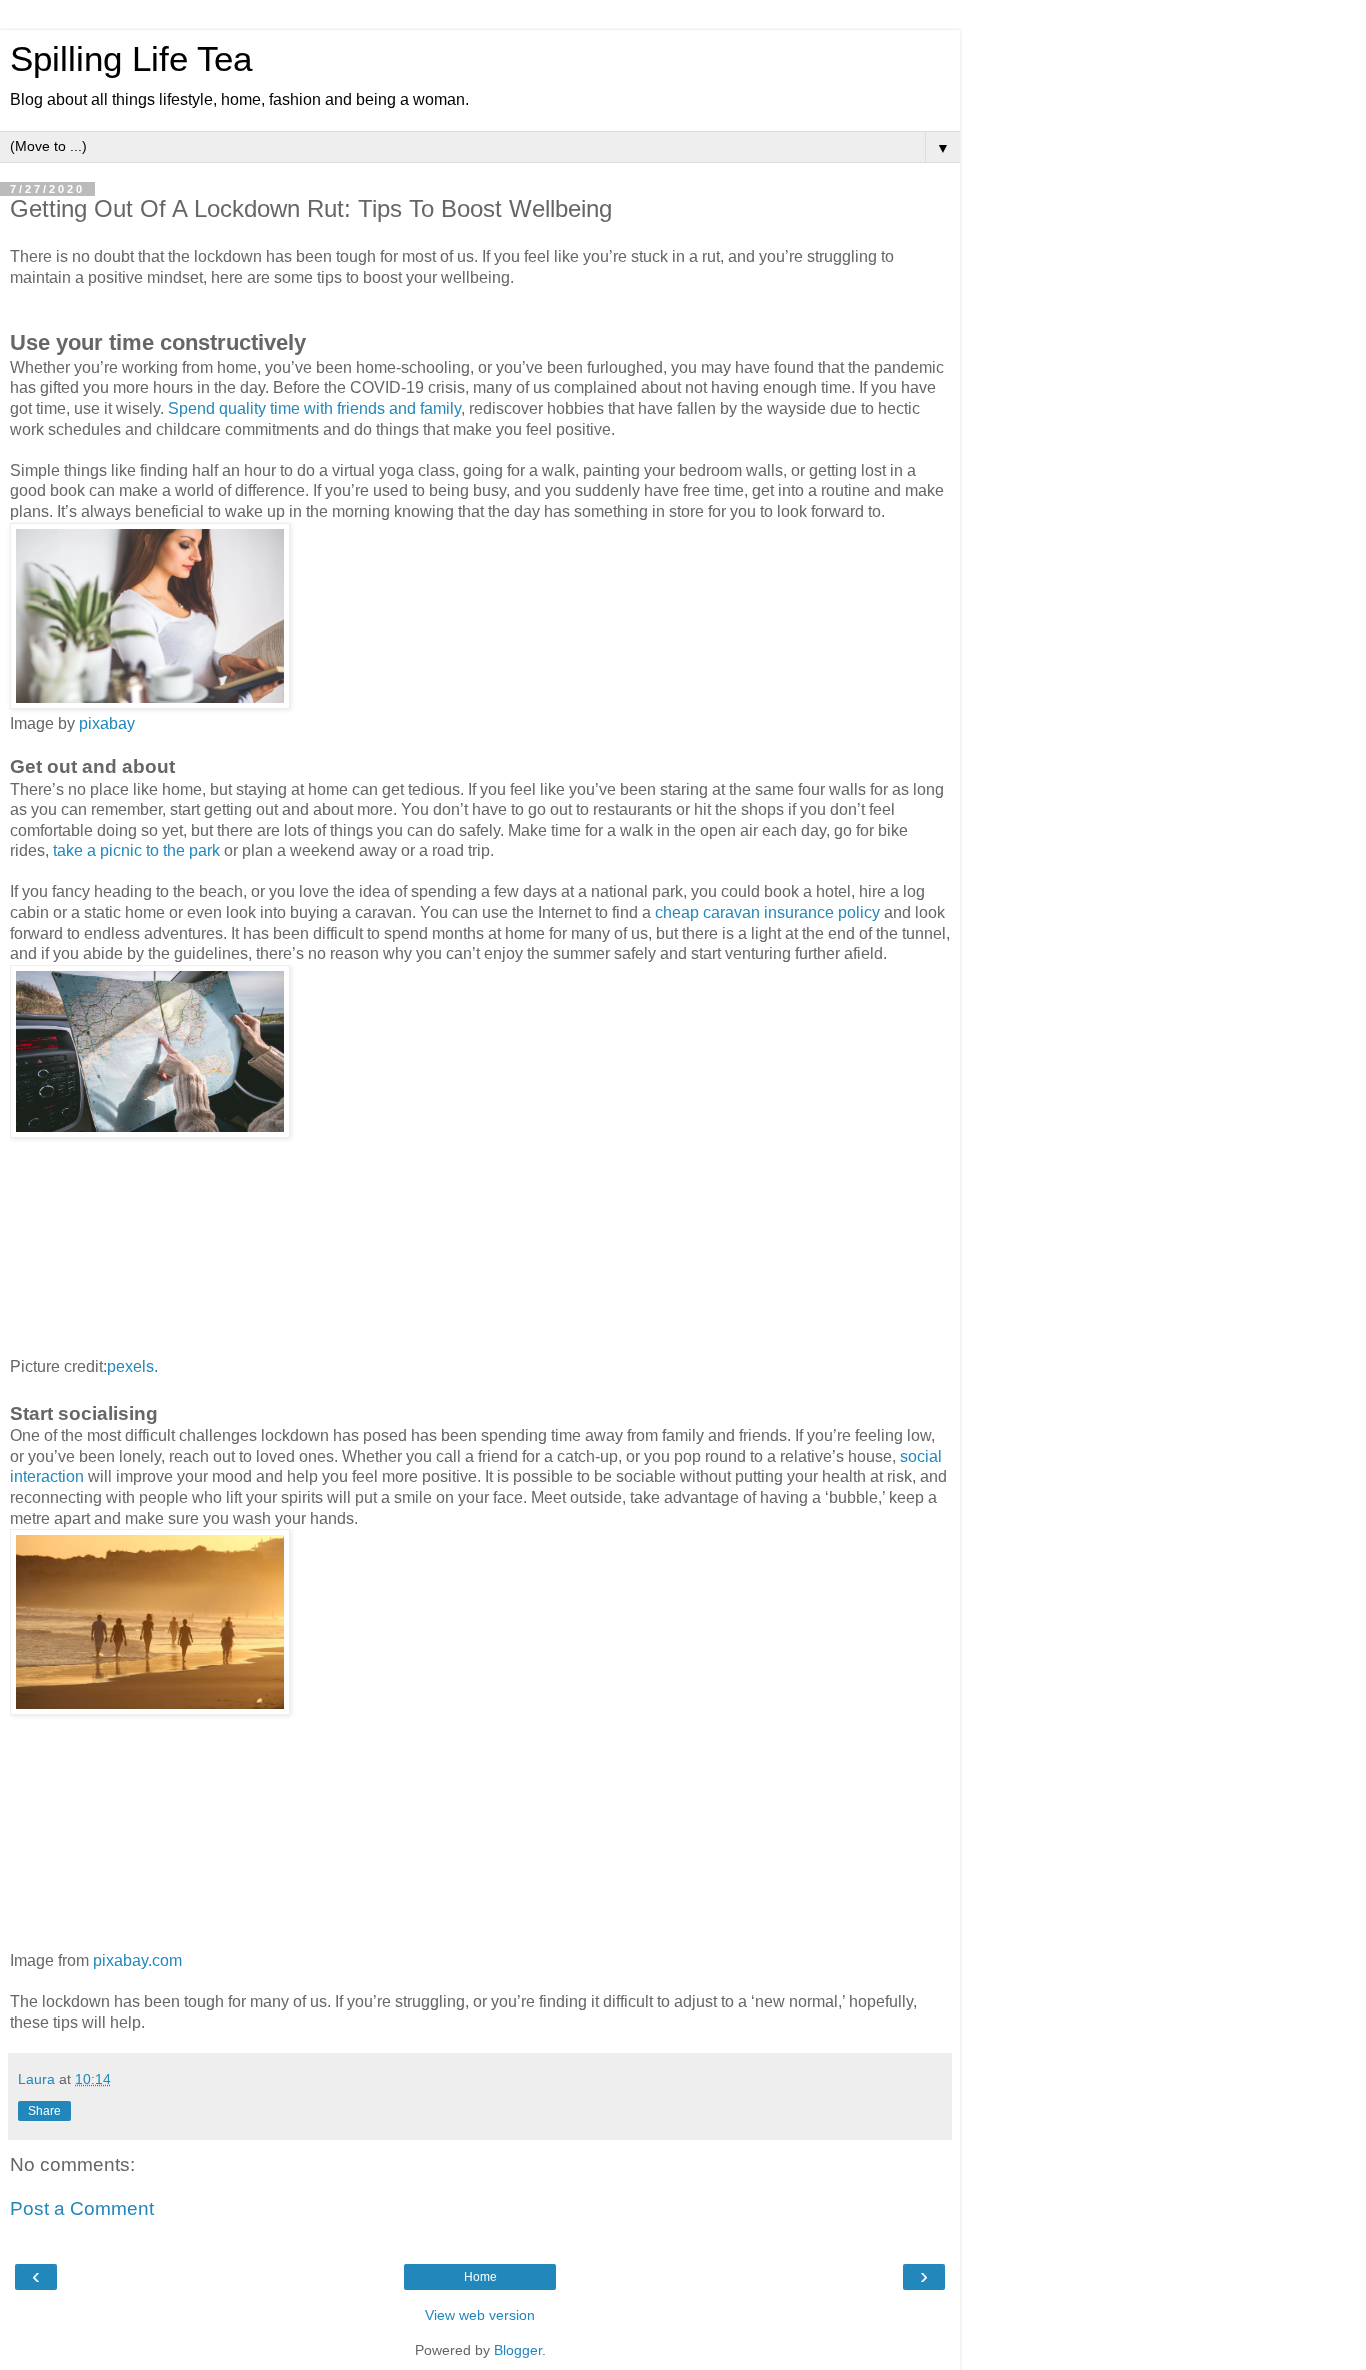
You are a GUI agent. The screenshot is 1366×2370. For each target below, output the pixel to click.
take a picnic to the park (136, 850)
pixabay (107, 723)
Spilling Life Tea (131, 59)
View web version (480, 2315)
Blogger (518, 2350)
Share (44, 2111)
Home (480, 2277)
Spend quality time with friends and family (314, 408)
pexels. (132, 1366)
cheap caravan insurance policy (767, 912)
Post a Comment (82, 2208)
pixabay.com (137, 1960)
